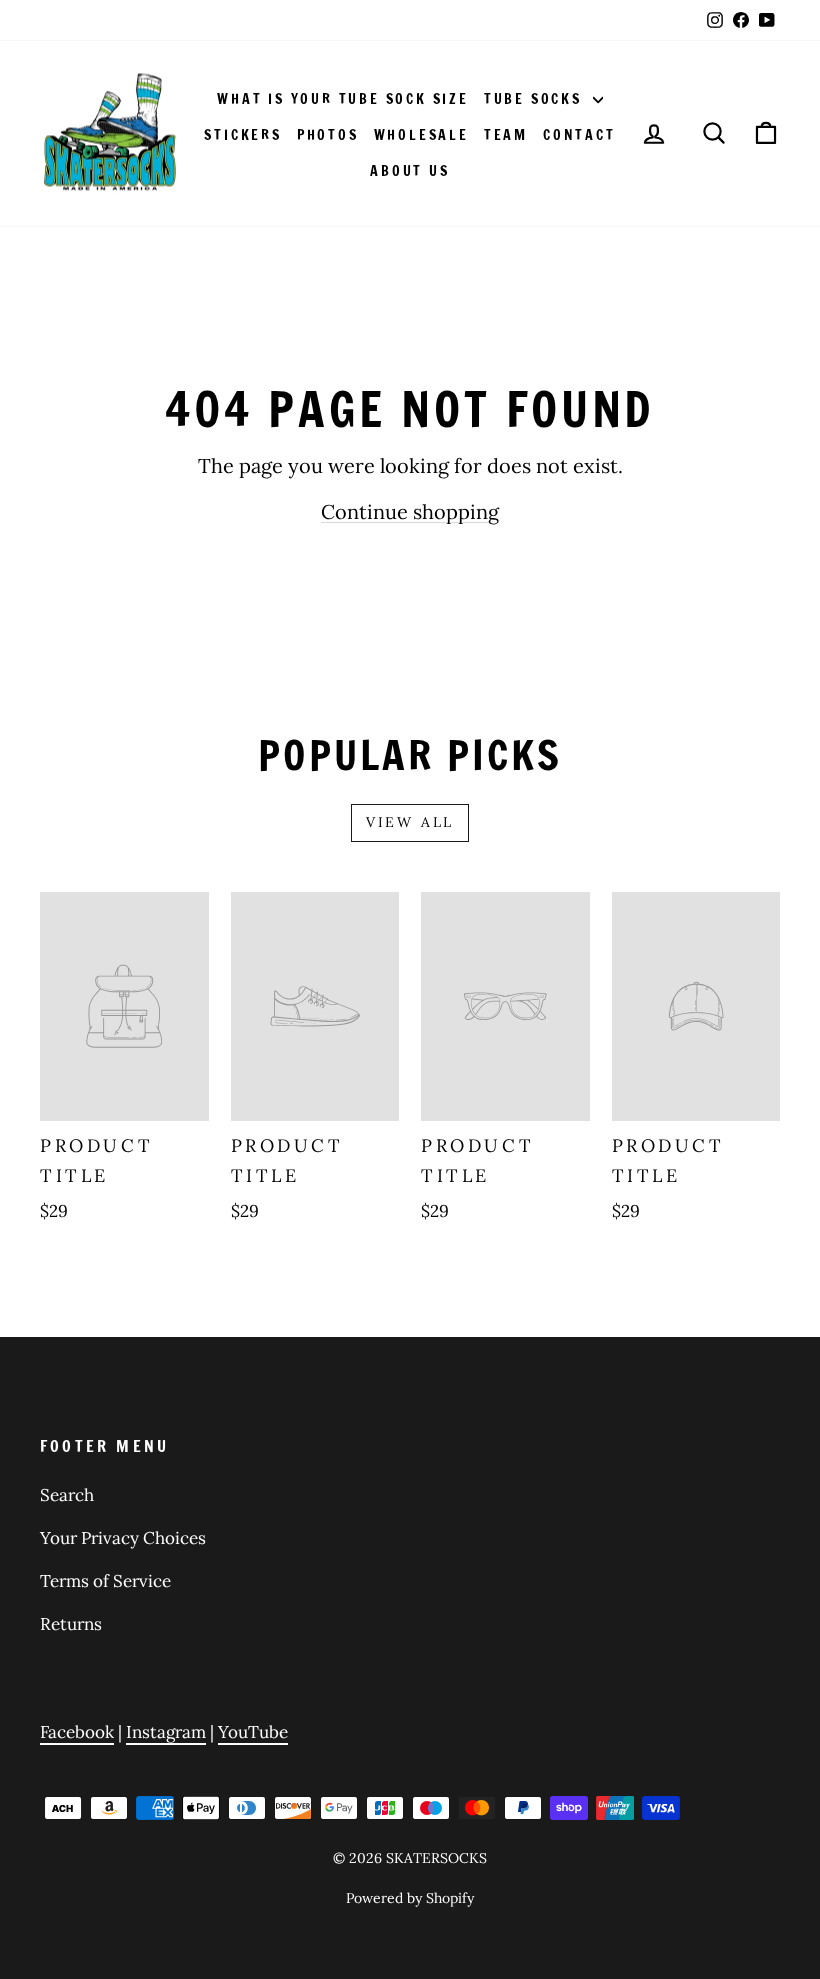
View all (410, 822)
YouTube (253, 1732)
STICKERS (242, 135)
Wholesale (421, 135)
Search (67, 1495)
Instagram (166, 1732)
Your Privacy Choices (123, 1538)
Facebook (77, 1732)
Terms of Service (105, 1581)
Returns (71, 1624)
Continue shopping (410, 511)
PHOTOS (328, 135)
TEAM (506, 135)
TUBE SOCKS (536, 99)
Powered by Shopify (410, 1898)
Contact (579, 135)
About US (409, 171)
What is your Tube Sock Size (343, 99)
